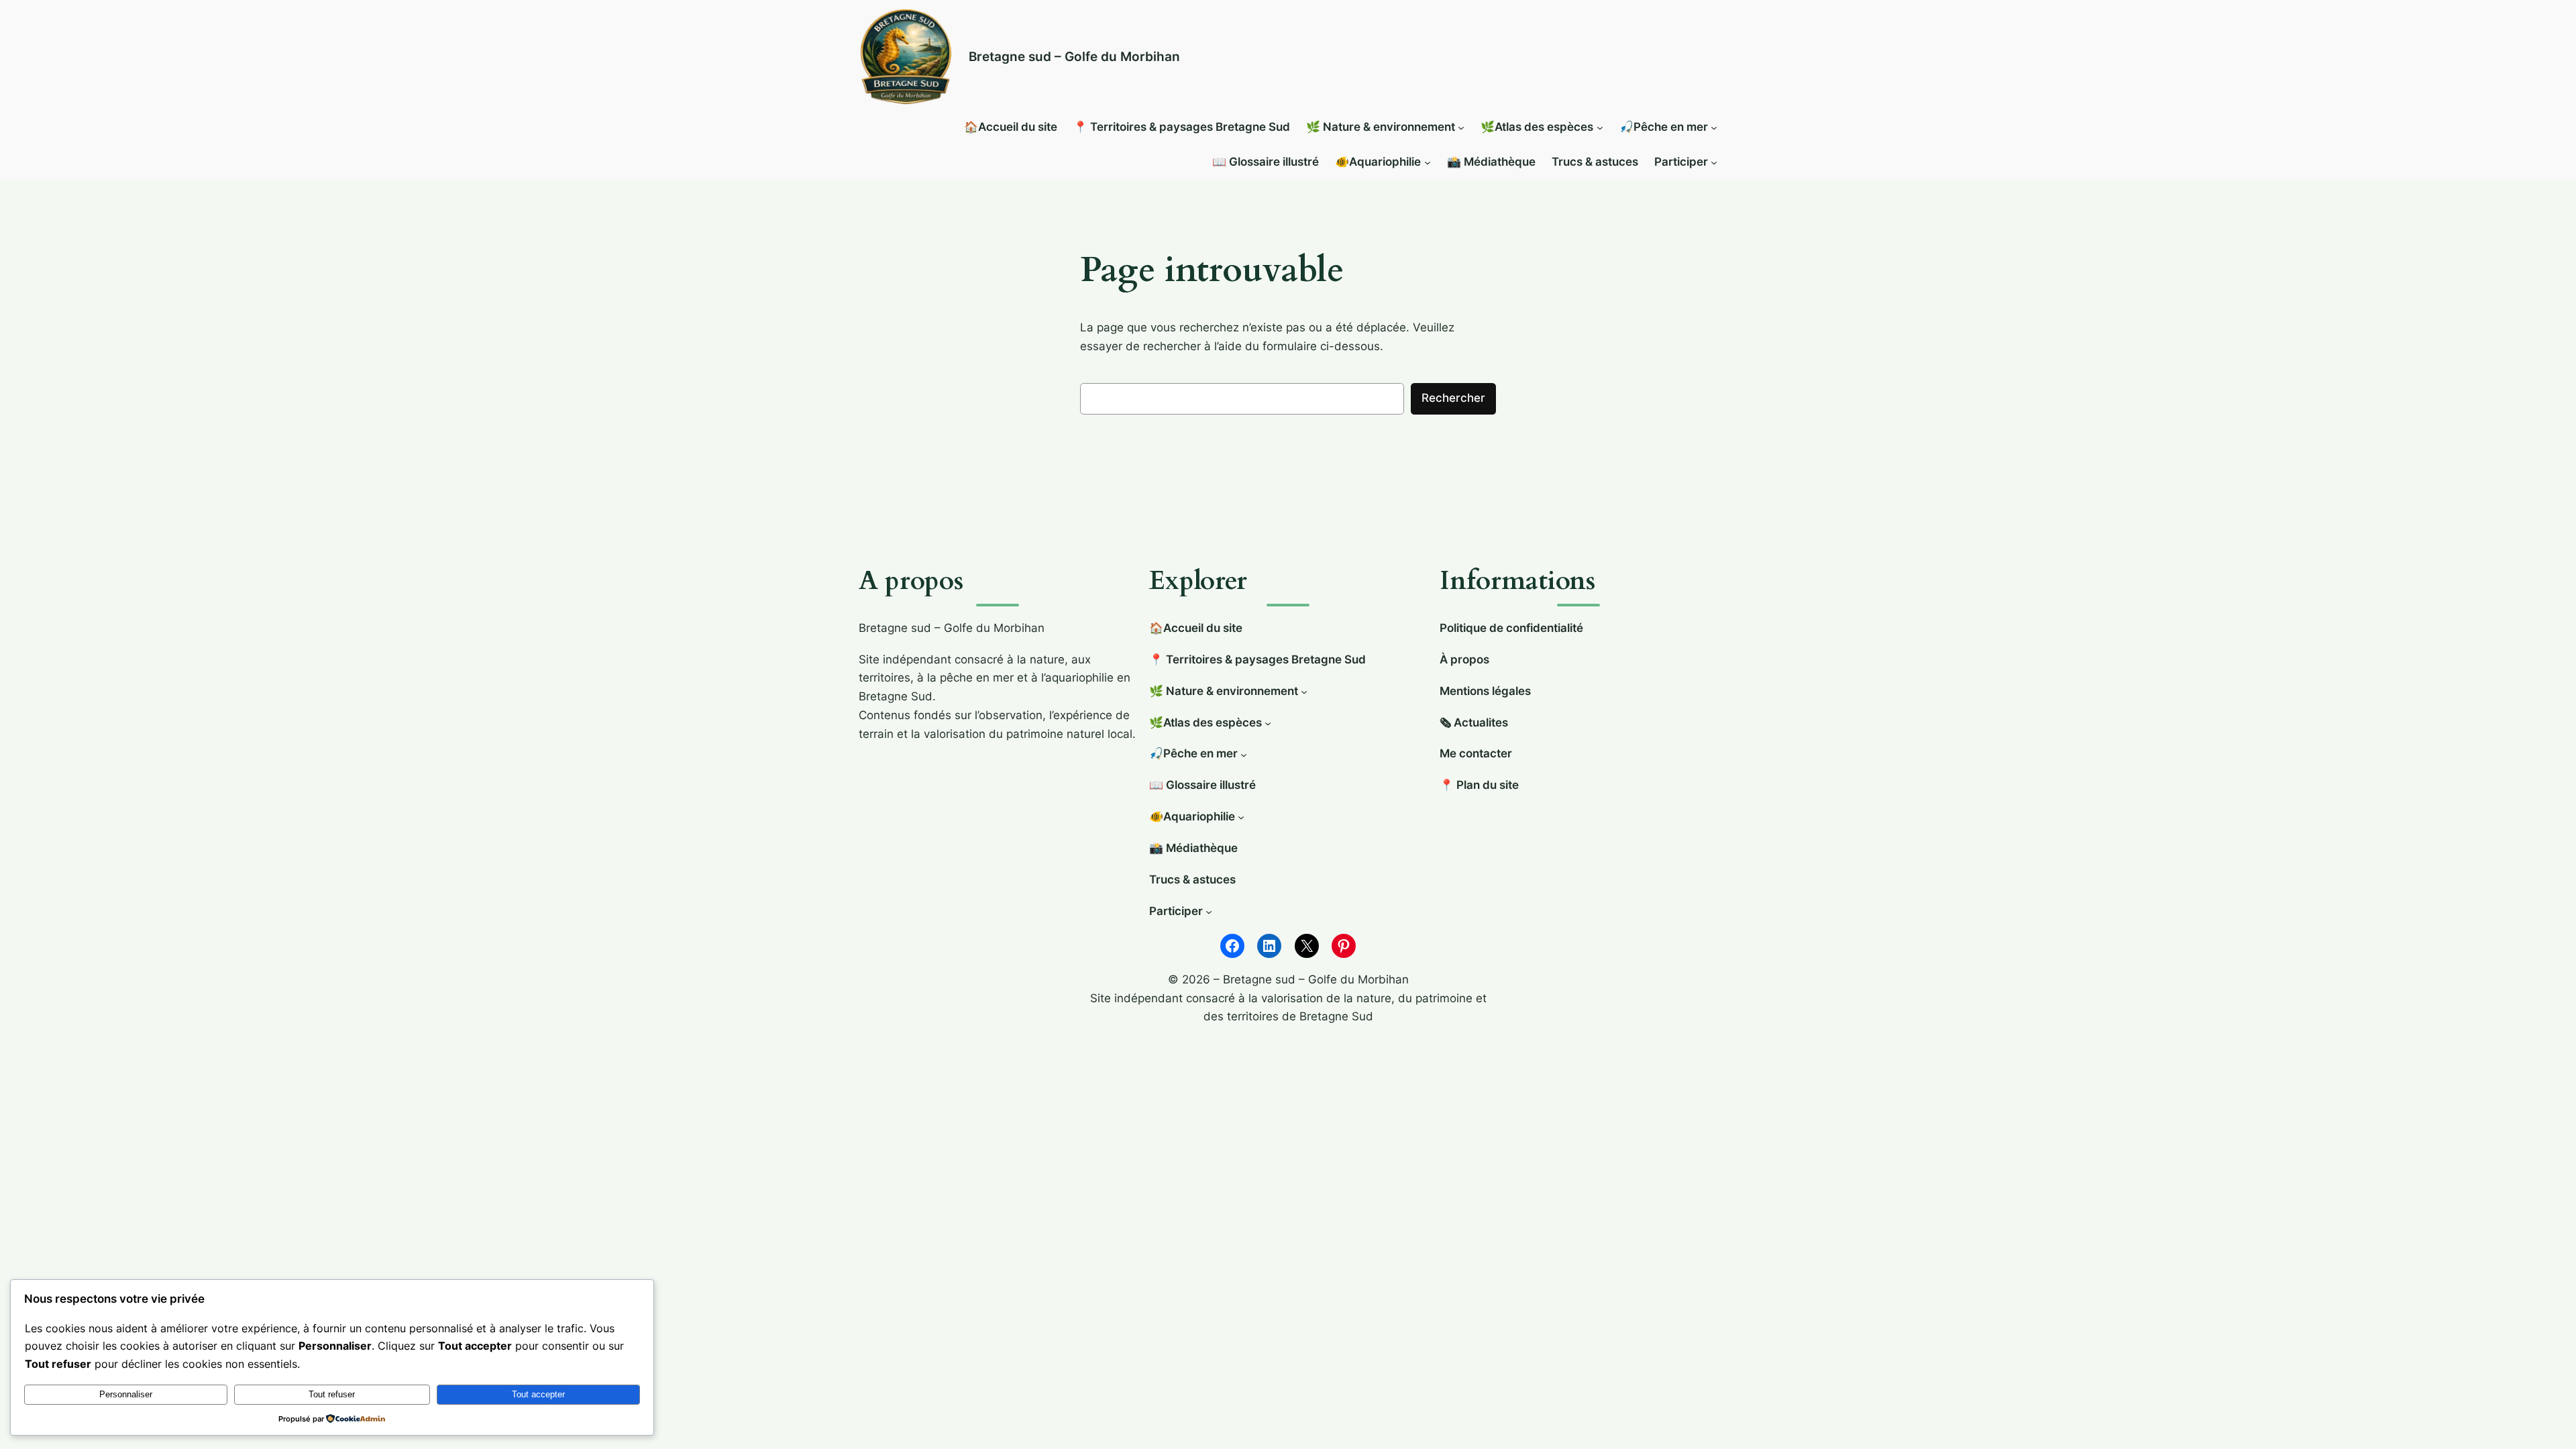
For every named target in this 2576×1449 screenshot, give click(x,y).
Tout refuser (332, 1394)
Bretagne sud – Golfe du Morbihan (1074, 56)
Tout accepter (538, 1394)
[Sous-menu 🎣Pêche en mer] (1714, 127)
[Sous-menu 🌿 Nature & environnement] (1461, 127)
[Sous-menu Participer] (1714, 162)
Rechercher (1453, 398)
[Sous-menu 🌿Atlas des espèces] (1600, 127)
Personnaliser (126, 1394)
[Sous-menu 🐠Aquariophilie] (1428, 162)
